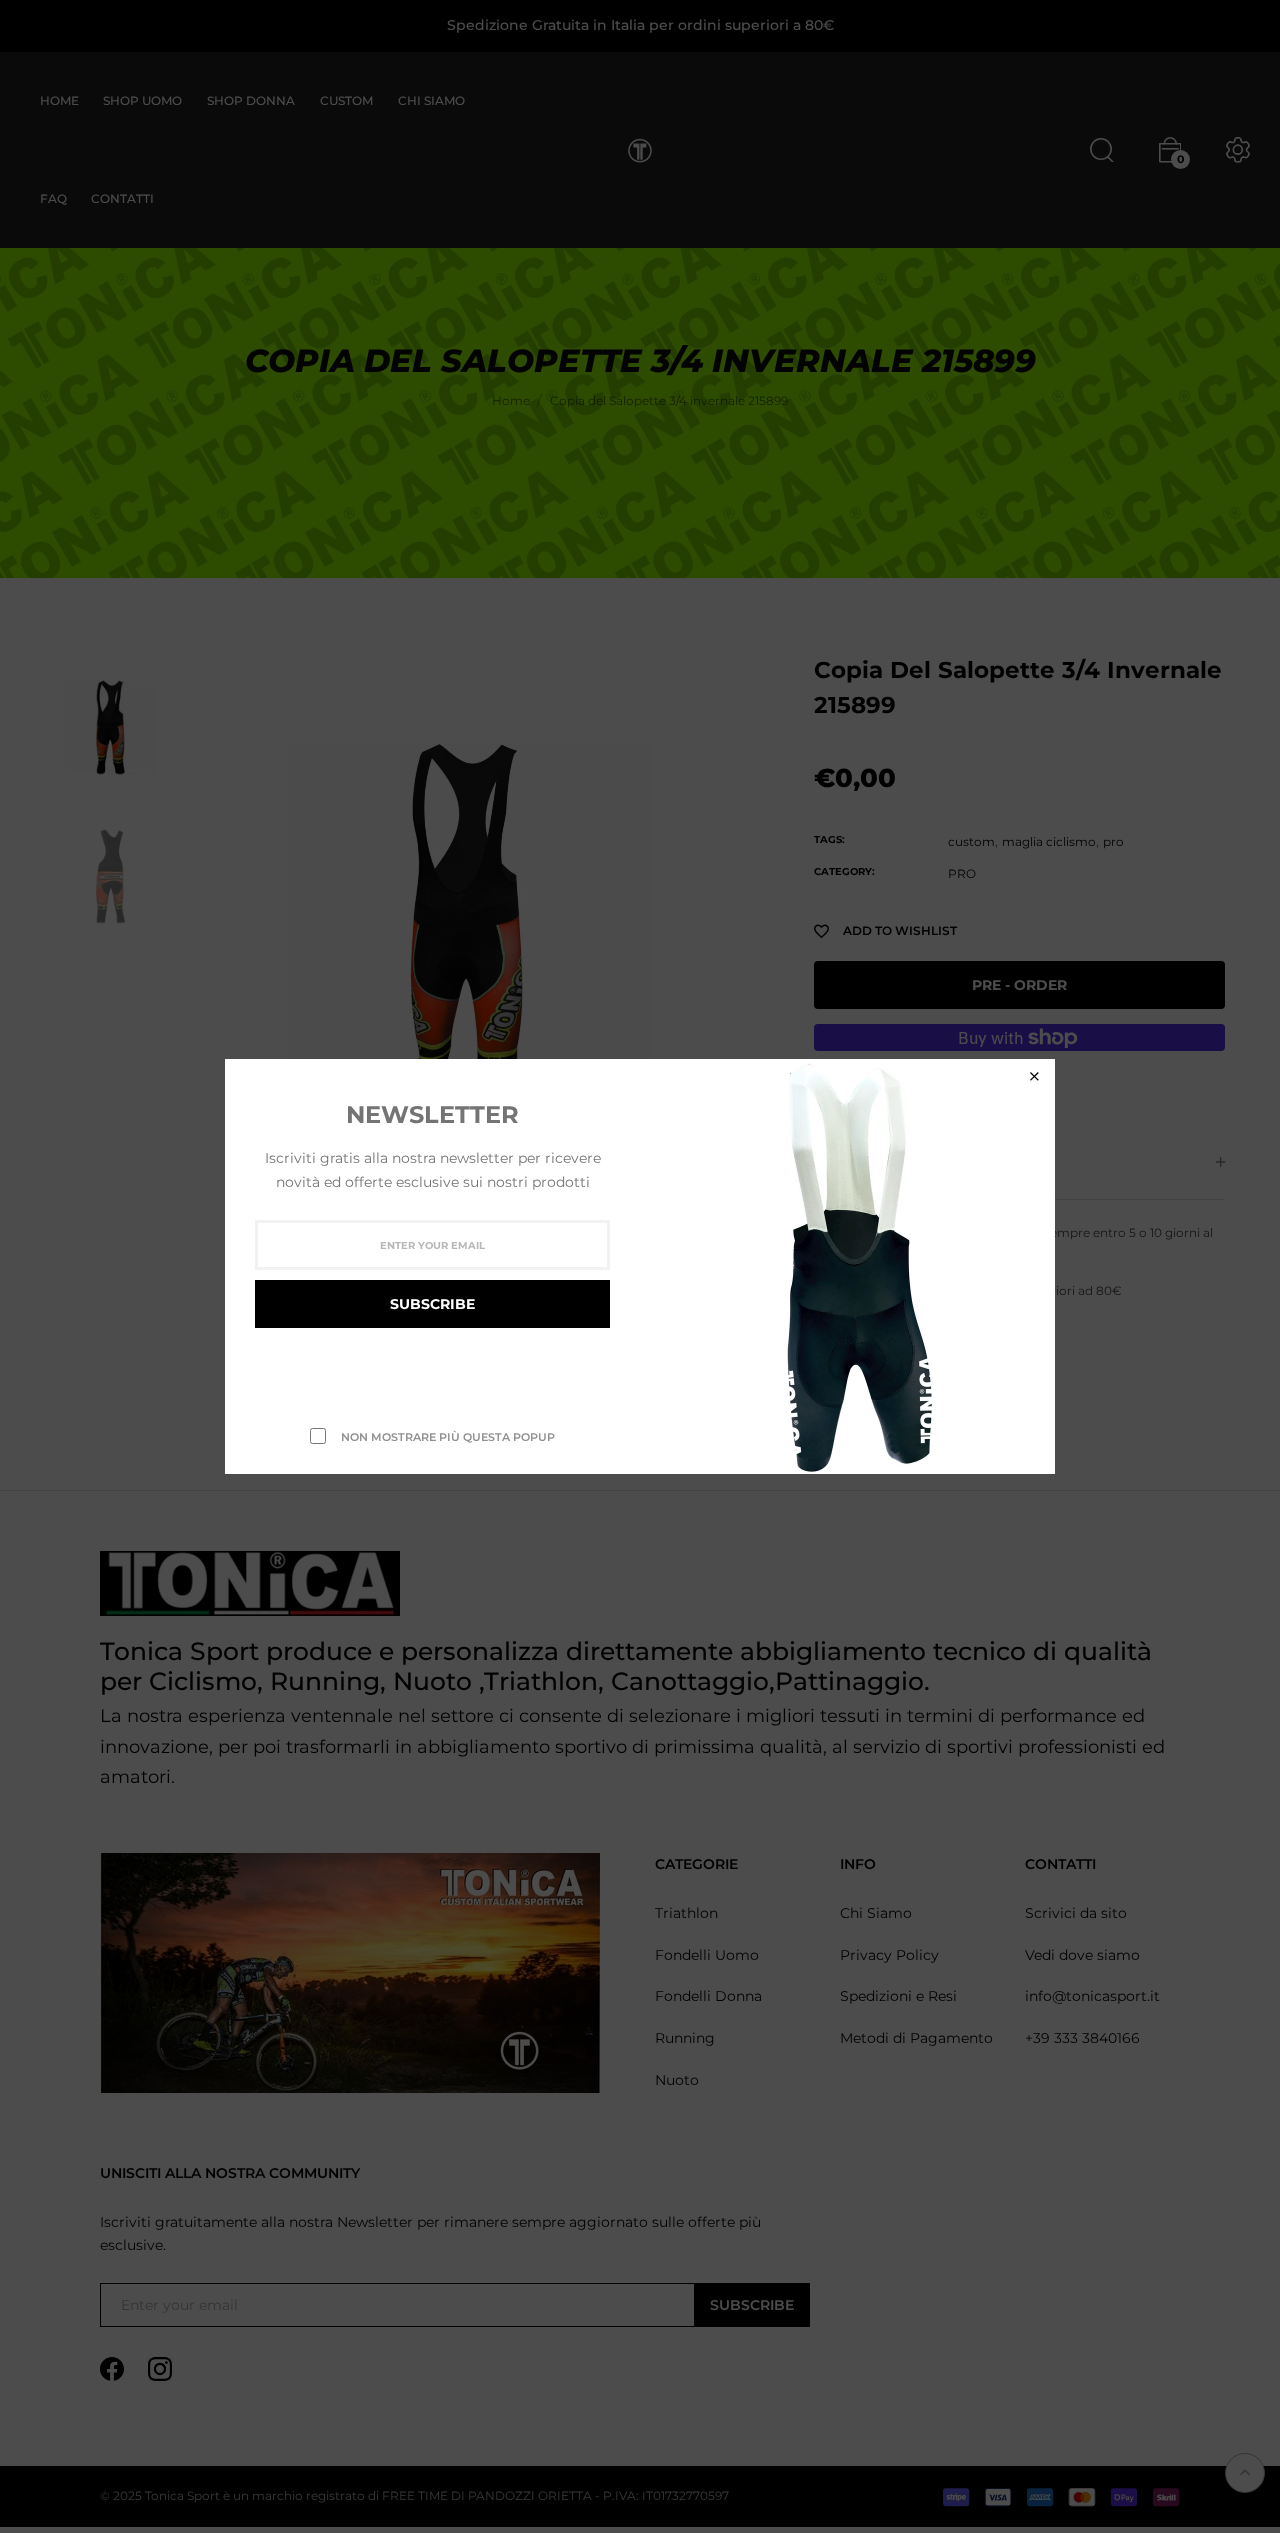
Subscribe (432, 1304)
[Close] (1034, 1076)
